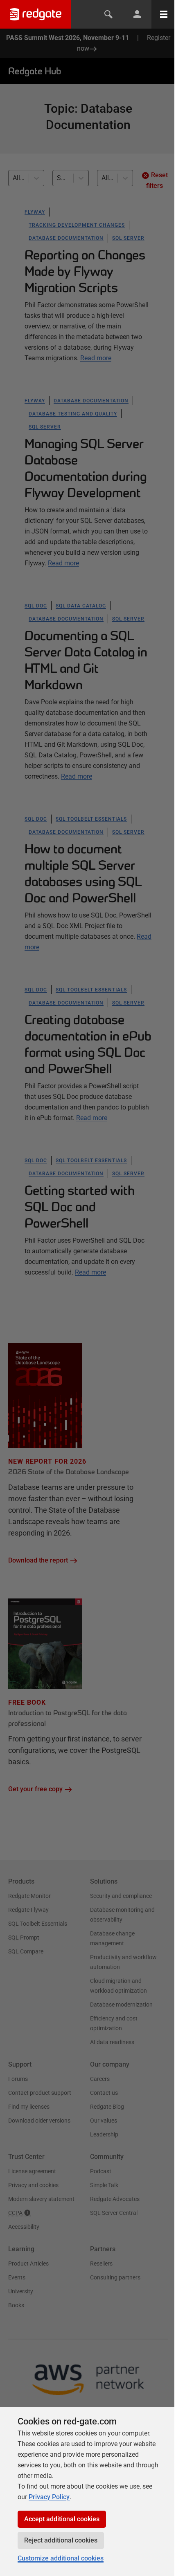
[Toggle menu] (164, 14)
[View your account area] (137, 14)
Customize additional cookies (61, 2558)
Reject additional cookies (61, 2540)
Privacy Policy (49, 2497)
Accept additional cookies (62, 2519)
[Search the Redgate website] (108, 14)
